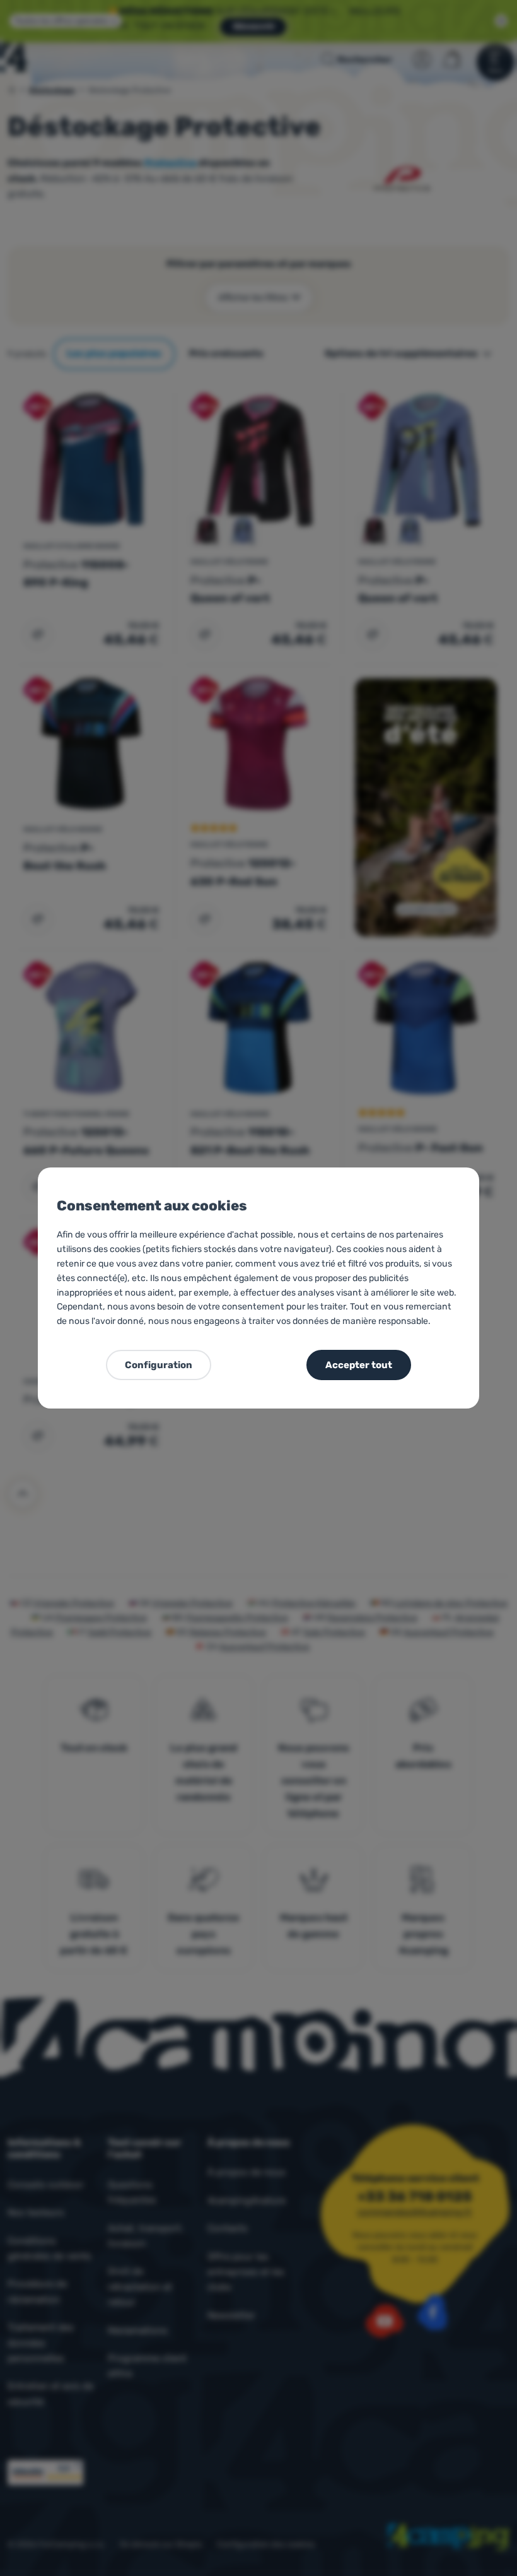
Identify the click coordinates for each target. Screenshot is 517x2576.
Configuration (159, 1365)
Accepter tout (359, 1365)
